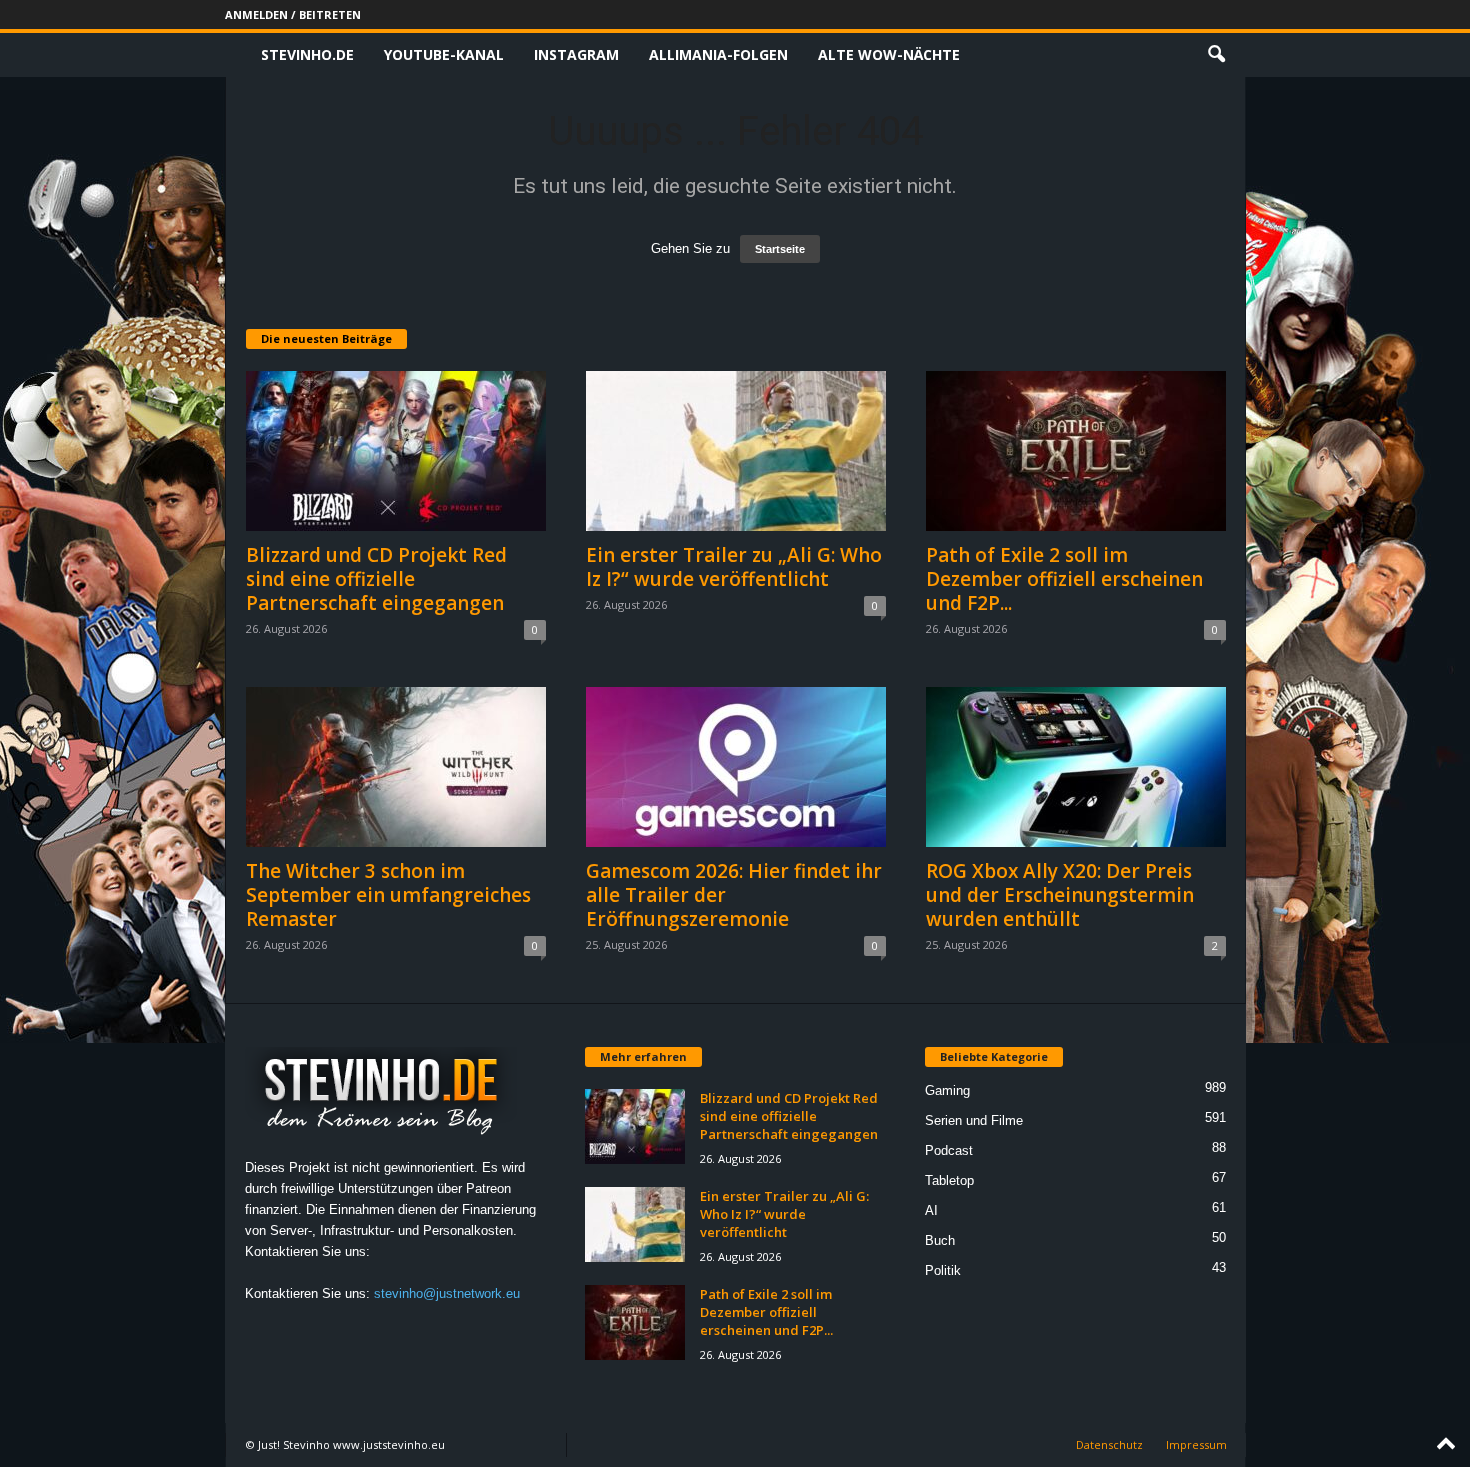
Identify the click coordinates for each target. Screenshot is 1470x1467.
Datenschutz (1109, 1444)
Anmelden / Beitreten (293, 14)
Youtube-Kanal (444, 54)
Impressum (1196, 1444)
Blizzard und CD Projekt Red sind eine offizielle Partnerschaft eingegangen (376, 579)
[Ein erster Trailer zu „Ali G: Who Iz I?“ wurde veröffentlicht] (736, 451)
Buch (940, 1240)
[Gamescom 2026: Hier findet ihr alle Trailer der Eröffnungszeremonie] (736, 767)
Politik (943, 1270)
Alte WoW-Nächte (889, 54)
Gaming (947, 1090)
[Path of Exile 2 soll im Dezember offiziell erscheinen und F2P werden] (1076, 451)
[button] (1216, 55)
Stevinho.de (307, 54)
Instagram (576, 54)
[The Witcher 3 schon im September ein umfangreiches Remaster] (396, 767)
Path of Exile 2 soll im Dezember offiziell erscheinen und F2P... (1064, 579)
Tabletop (949, 1180)
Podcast (949, 1150)
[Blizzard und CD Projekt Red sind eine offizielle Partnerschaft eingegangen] (396, 451)
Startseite (780, 249)
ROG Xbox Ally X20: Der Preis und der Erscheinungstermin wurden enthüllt (1060, 895)
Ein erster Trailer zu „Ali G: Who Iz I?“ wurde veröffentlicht (734, 567)
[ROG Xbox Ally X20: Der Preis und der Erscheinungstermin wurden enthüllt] (1076, 767)
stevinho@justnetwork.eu (447, 1293)
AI (931, 1210)
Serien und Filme (974, 1120)
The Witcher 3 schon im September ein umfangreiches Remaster (388, 895)
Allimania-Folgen (718, 54)
